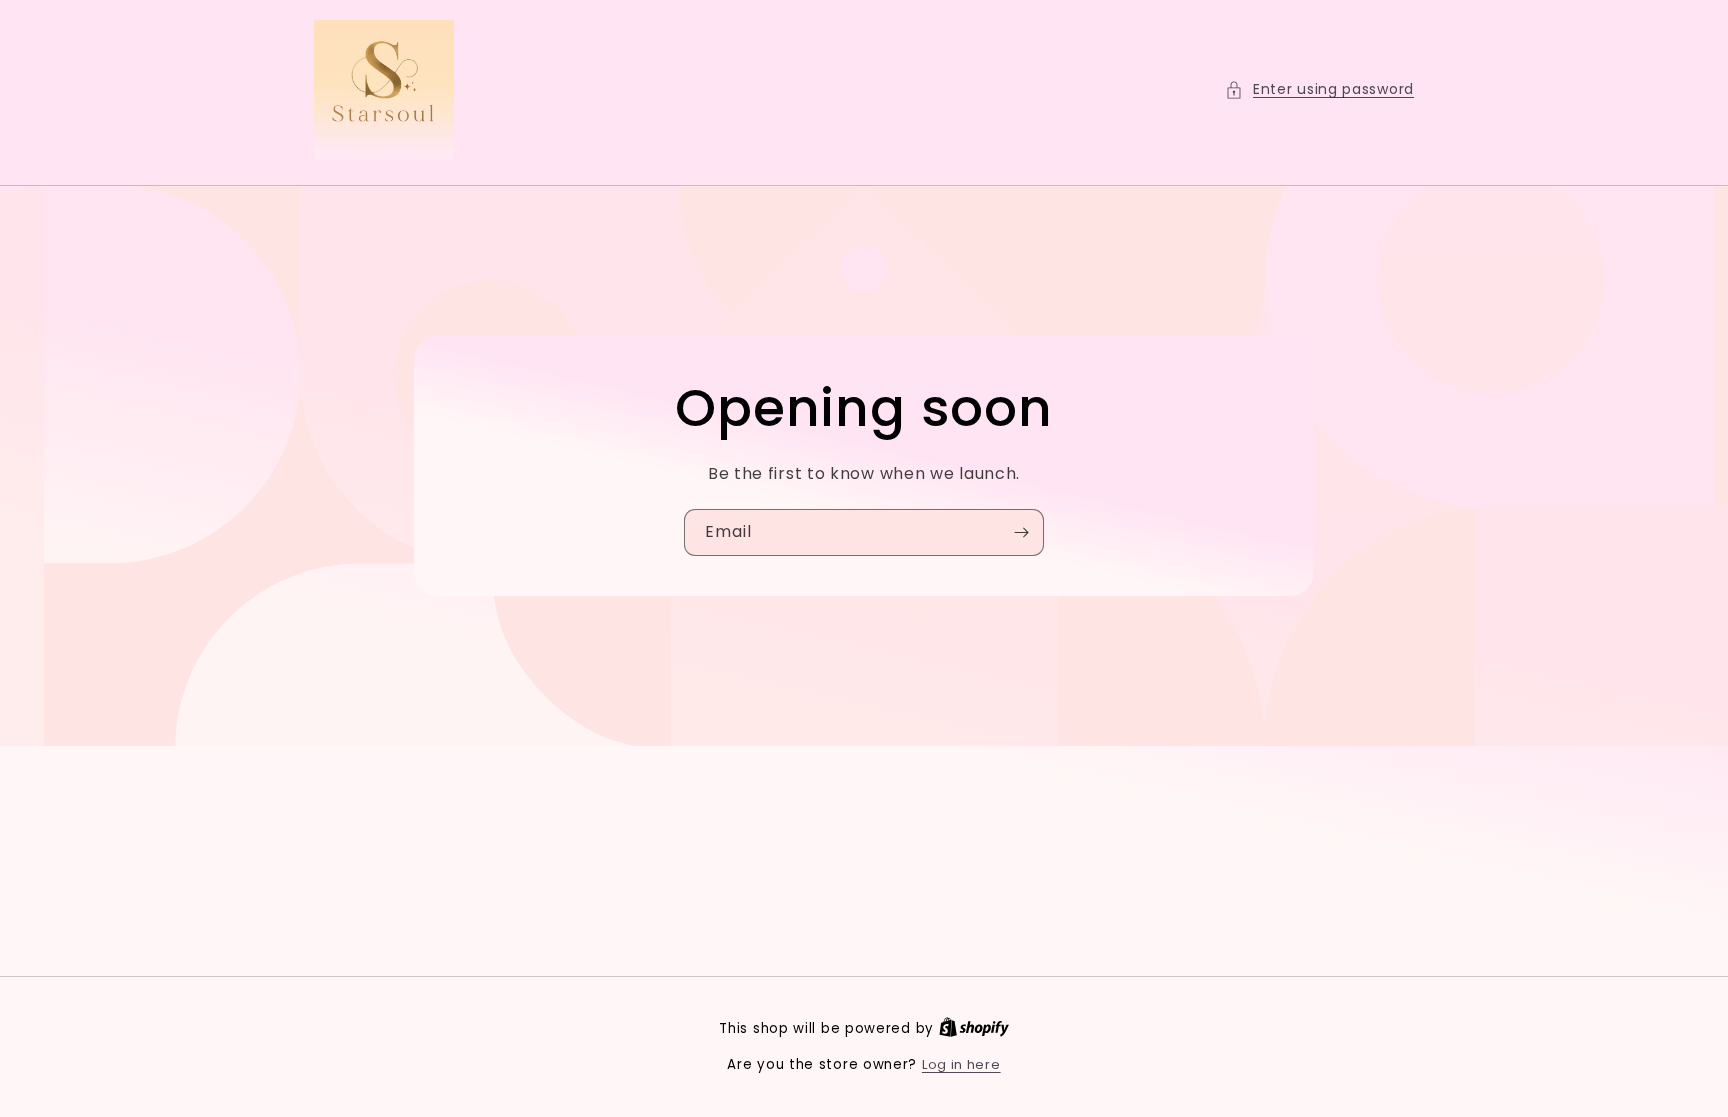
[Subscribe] (1021, 532)
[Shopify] (974, 1028)
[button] (1319, 89)
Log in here (961, 1064)
